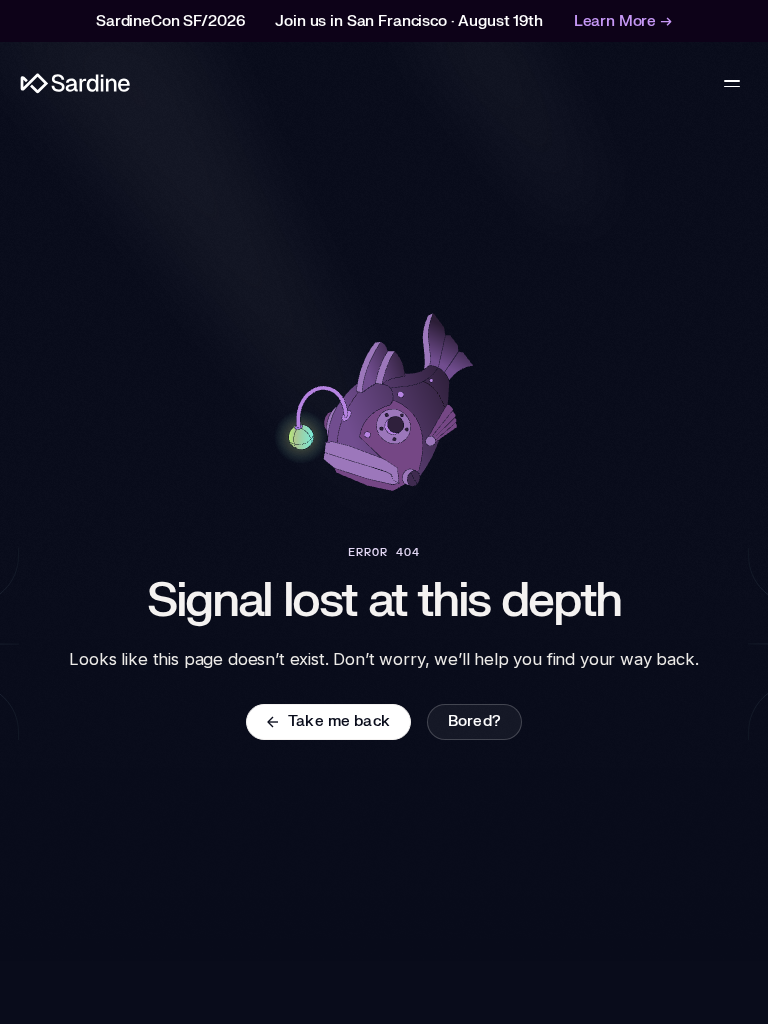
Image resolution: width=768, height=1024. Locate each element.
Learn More (623, 21)
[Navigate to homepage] (75, 83)
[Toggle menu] (732, 84)
